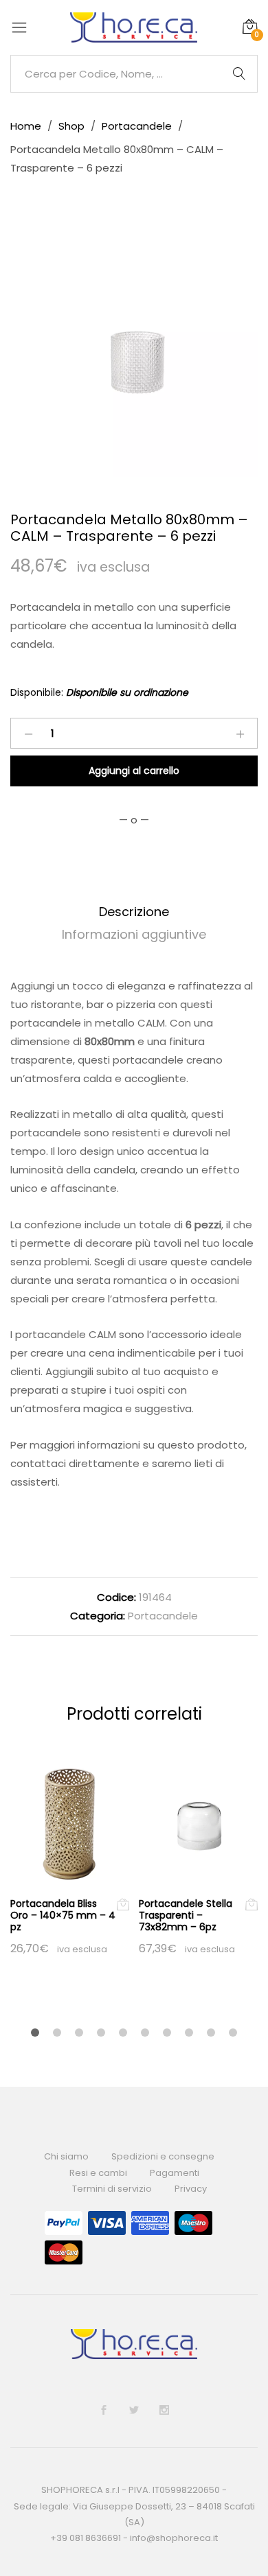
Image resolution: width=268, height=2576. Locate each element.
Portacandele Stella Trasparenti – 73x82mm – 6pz (186, 1915)
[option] (134, 353)
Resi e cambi (98, 2173)
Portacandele (163, 1616)
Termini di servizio (112, 2189)
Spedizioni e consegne (163, 2156)
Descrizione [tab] (134, 912)
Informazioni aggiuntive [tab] (134, 934)
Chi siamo (66, 2156)
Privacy (191, 2189)
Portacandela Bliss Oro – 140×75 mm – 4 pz (63, 1915)
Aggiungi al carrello (134, 771)
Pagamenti (175, 2173)
